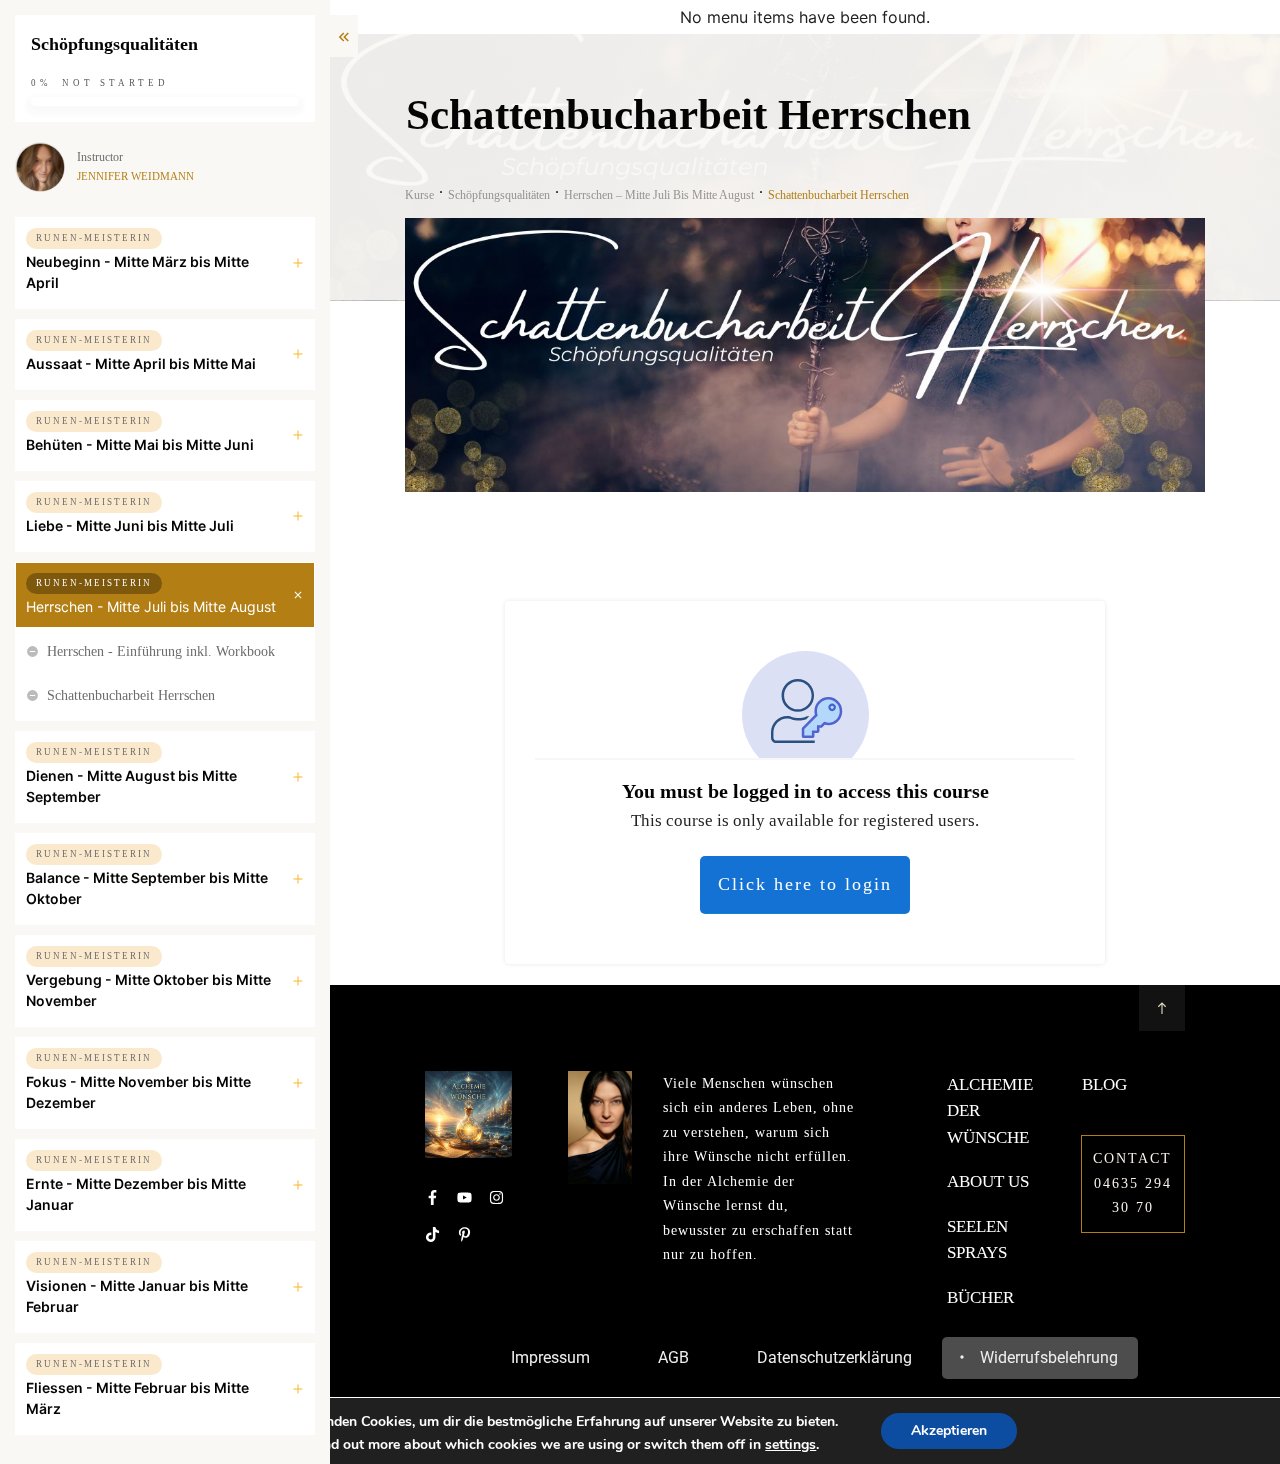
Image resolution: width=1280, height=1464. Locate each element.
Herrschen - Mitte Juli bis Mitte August (151, 606)
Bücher (980, 1297)
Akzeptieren (949, 1430)
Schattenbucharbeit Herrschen (131, 695)
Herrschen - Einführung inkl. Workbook (161, 651)
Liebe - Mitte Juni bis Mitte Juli (130, 525)
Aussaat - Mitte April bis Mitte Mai (141, 363)
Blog (1104, 1084)
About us (988, 1181)
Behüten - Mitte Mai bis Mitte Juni (140, 444)
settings (790, 1445)
